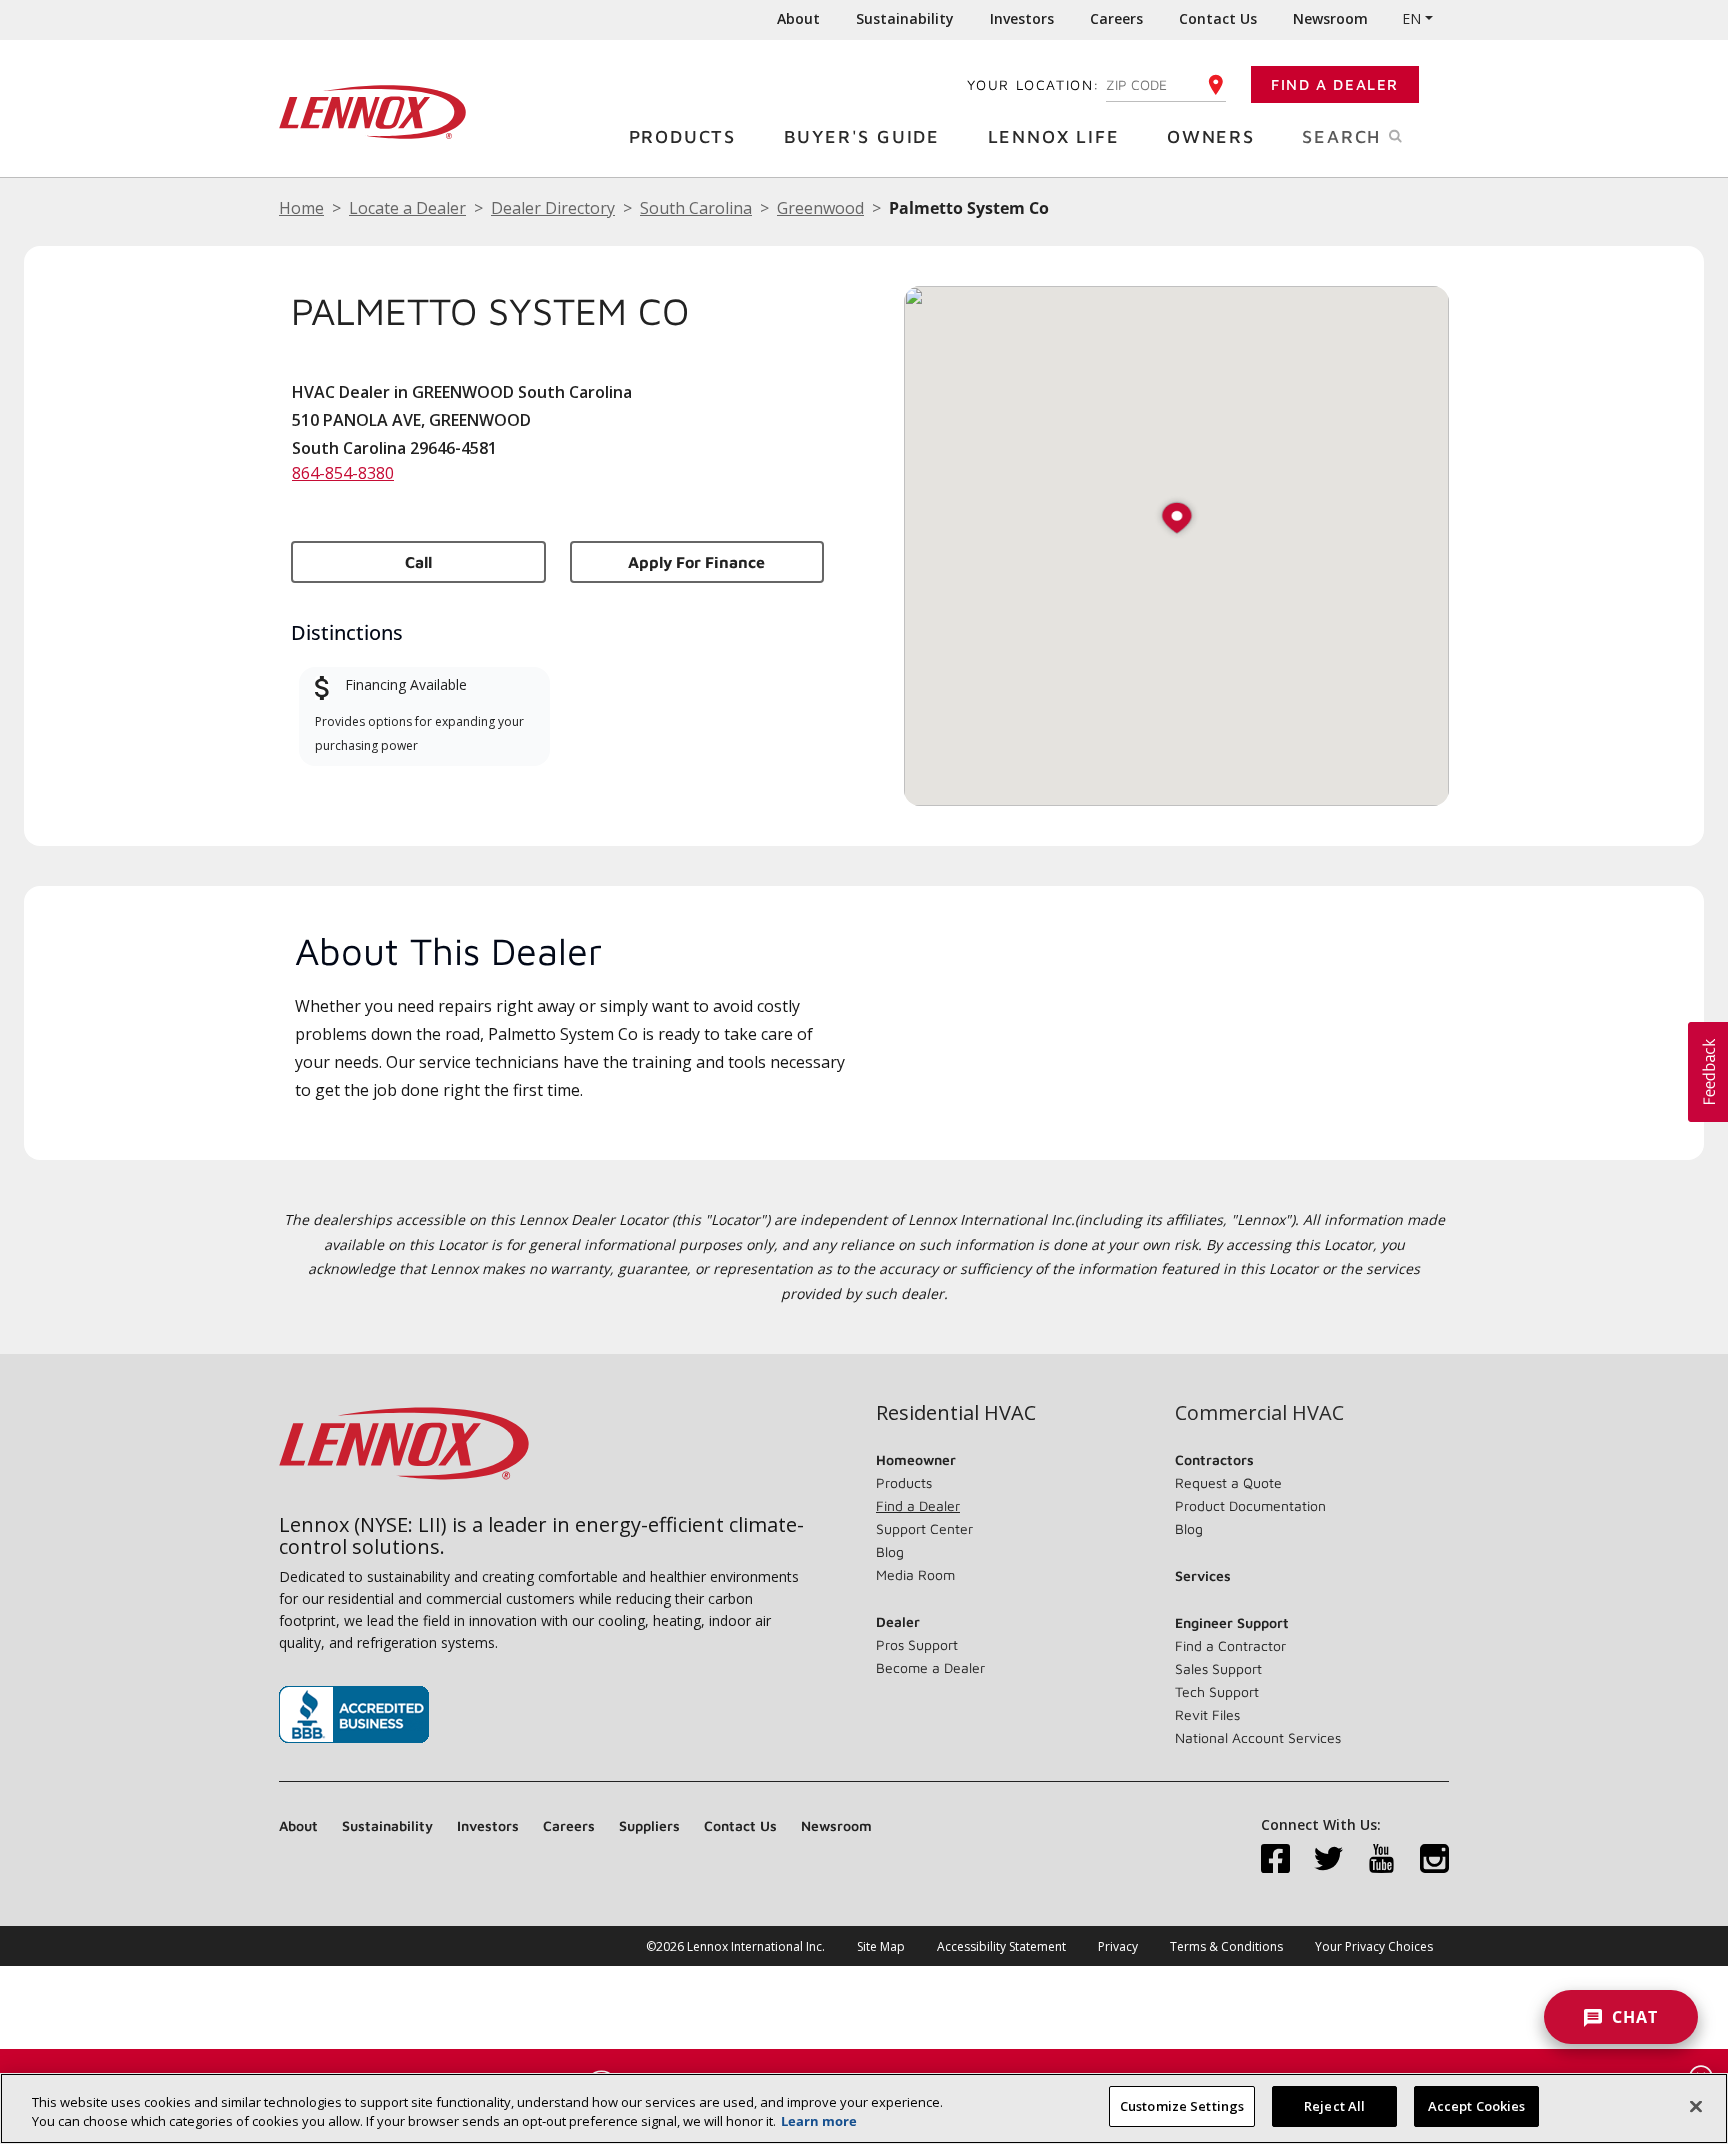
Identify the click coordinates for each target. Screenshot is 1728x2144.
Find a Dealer (1335, 84)
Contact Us (1218, 18)
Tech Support (1217, 1691)
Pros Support (917, 1644)
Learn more (819, 2122)
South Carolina (696, 208)
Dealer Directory (553, 208)
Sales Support (1218, 1668)
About (798, 18)
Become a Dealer (930, 1667)
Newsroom (1330, 18)
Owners (1211, 136)
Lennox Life (1054, 136)
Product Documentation (1250, 1505)
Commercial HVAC (1259, 1413)
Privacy (1118, 1946)
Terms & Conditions (1226, 1946)
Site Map (881, 1946)
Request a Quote (1228, 1482)
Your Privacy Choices (1374, 1946)
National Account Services (1258, 1737)
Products (682, 136)
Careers (1116, 18)
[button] (1177, 519)
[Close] (1696, 2106)
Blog (890, 1551)
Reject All (1334, 2106)
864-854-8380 (343, 473)
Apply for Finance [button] (696, 562)
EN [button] (1411, 18)
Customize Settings (1182, 2106)
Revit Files (1207, 1714)
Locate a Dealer (407, 208)
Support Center (924, 1528)
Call (418, 562)
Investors (1022, 18)
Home (301, 208)
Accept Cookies (1477, 2106)
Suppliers (649, 1825)
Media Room (915, 1574)
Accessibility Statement (1001, 1946)
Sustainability (905, 18)
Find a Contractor (1230, 1645)
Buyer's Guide (862, 136)
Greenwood (820, 208)
